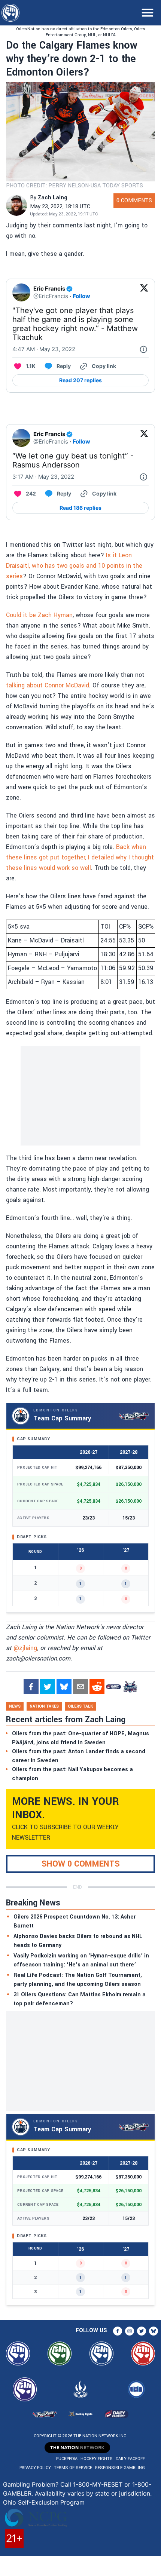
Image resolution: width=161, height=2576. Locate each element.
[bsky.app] (64, 1687)
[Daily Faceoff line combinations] (113, 1687)
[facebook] (31, 1687)
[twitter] (48, 1687)
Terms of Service (73, 2468)
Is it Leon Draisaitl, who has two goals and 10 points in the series (74, 566)
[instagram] (130, 2331)
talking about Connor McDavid (48, 685)
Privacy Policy (35, 2468)
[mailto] (80, 1687)
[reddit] (97, 1687)
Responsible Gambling (120, 2468)
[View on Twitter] (144, 292)
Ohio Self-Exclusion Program (44, 2502)
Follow (81, 296)
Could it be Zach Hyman (39, 615)
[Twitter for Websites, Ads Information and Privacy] (143, 349)
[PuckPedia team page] (130, 1687)
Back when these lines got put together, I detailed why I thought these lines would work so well (80, 857)
